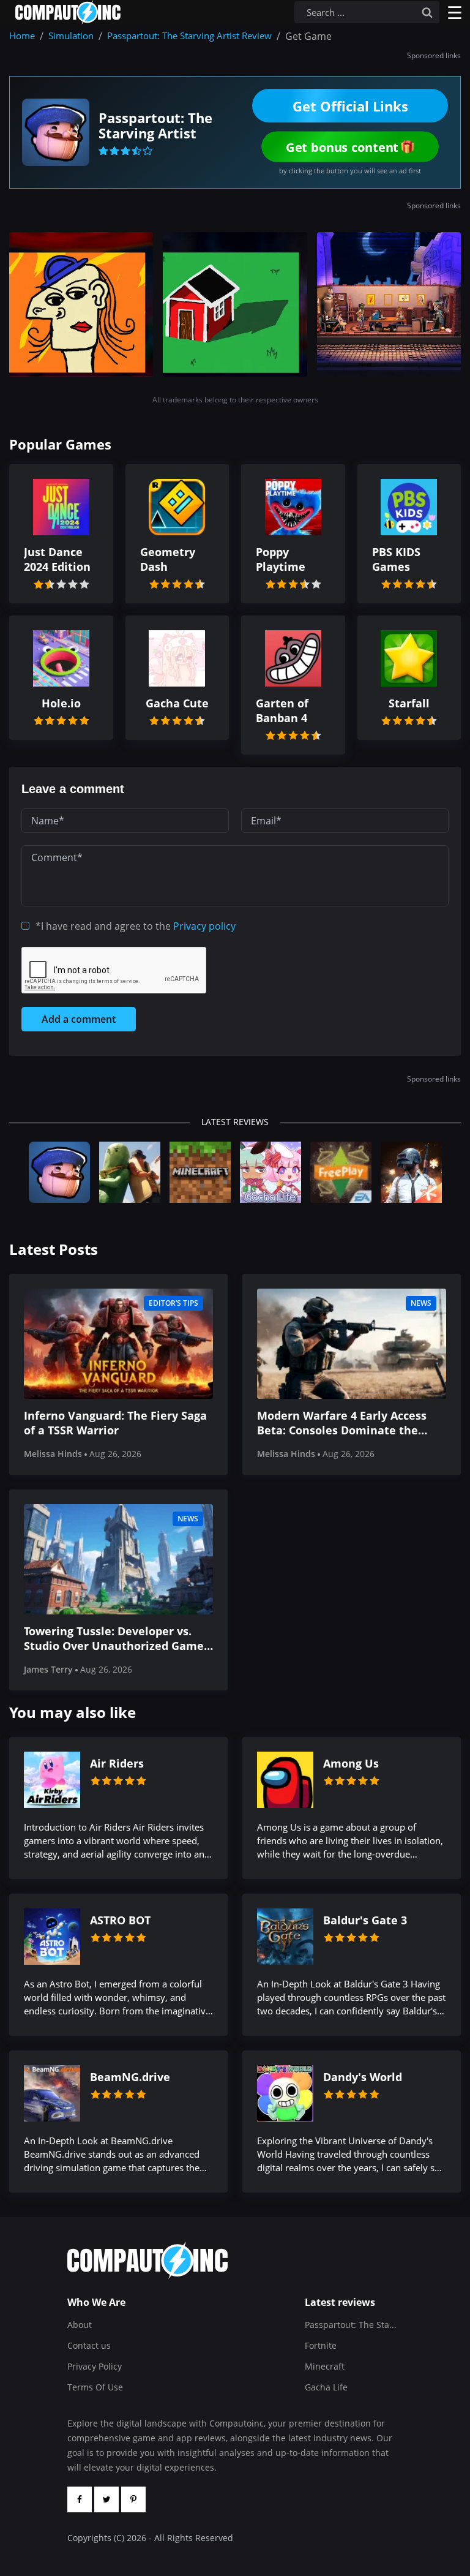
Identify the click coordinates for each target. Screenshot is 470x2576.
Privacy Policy (95, 2366)
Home (22, 36)
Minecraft (325, 2366)
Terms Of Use (95, 2387)
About (80, 2325)
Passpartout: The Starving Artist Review (189, 36)
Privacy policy (204, 926)
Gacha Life (326, 2387)
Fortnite (321, 2345)
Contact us (89, 2345)
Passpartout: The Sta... (351, 2325)
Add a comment (79, 1019)
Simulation (71, 36)
